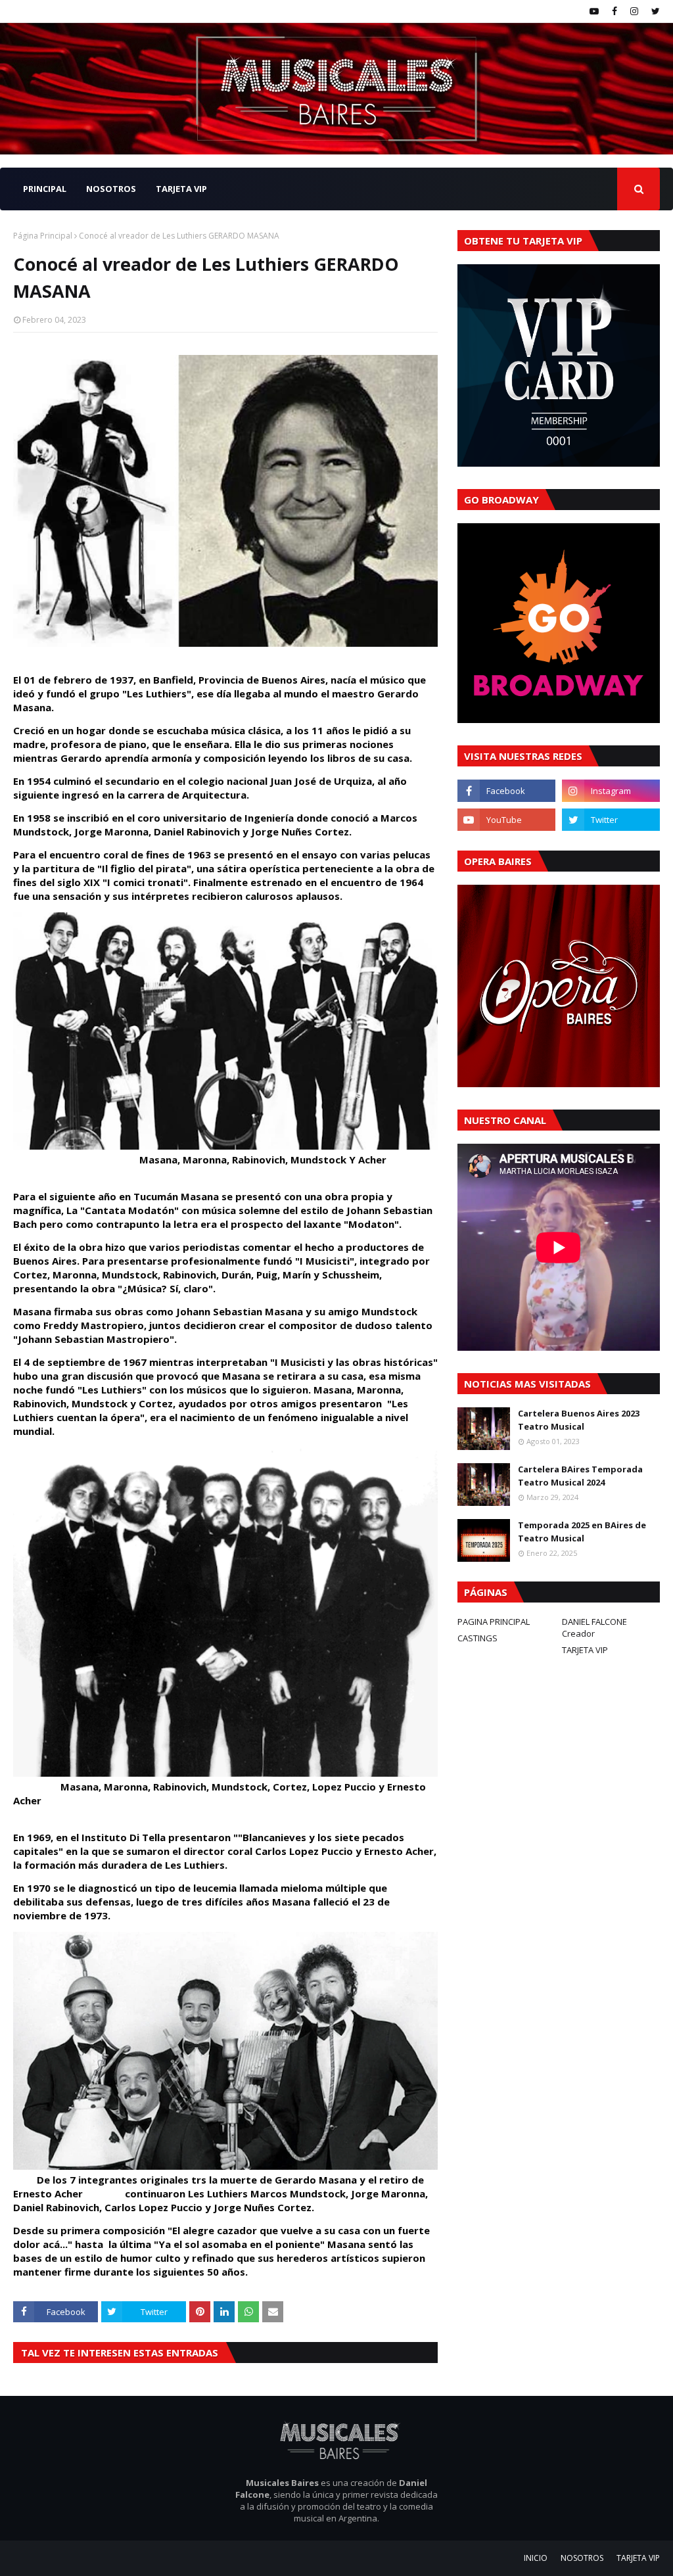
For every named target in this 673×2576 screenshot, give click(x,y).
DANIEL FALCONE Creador (594, 1628)
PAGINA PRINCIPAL (494, 1622)
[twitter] (654, 11)
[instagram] (634, 11)
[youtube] (594, 11)
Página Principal (43, 236)
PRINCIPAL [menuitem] (45, 189)
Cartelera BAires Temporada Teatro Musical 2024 (580, 1476)
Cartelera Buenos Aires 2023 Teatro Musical (579, 1420)
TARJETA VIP (585, 1650)
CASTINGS (477, 1638)
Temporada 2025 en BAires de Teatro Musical (582, 1532)
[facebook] (615, 11)
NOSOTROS (582, 2558)
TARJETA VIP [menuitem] (181, 189)
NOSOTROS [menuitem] (111, 189)
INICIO (536, 2558)
